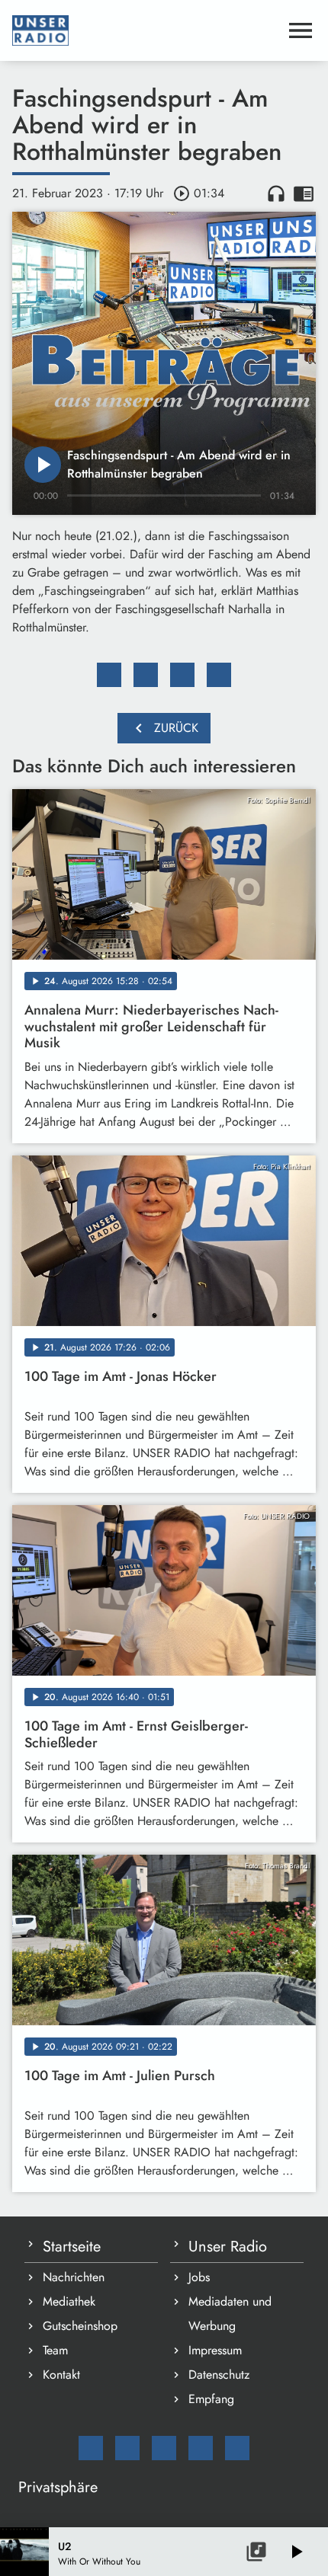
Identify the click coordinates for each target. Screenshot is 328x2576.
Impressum (215, 2350)
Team (55, 2350)
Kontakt (61, 2375)
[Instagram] (164, 2448)
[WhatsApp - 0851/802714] (237, 2448)
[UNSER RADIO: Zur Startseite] (146, 30)
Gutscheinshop (80, 2326)
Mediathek (69, 2301)
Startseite (72, 2247)
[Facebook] (127, 2448)
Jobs (199, 2277)
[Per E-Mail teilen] (219, 675)
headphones (276, 193)
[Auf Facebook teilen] (109, 675)
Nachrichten (74, 2277)
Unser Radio (228, 2247)
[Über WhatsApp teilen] (182, 675)
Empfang (211, 2399)
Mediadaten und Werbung (230, 2314)
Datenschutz (219, 2375)
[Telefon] (201, 2448)
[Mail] (91, 2448)
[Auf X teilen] (146, 675)
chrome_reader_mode (304, 193)
